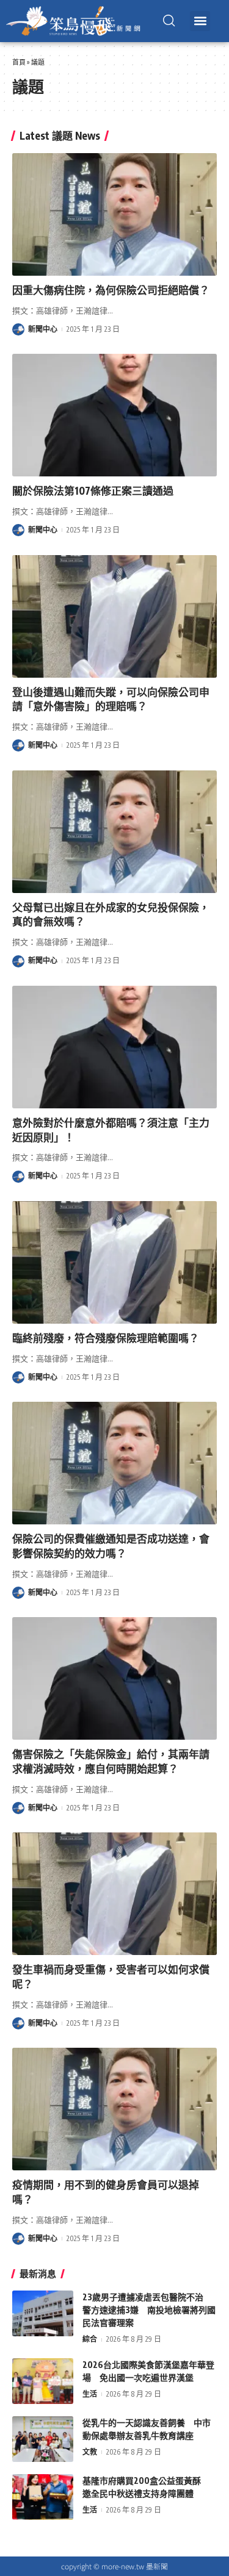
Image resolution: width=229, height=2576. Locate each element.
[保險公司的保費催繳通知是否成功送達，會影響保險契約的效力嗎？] (114, 1463)
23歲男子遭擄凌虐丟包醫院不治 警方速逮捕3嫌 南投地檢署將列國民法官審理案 (149, 2310)
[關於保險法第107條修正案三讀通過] (114, 415)
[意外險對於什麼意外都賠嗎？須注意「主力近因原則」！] (114, 1047)
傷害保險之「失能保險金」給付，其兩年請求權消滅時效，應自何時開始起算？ (111, 1761)
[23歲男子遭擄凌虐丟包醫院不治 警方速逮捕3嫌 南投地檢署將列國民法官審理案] (43, 2313)
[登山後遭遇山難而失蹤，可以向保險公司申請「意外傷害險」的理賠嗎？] (114, 616)
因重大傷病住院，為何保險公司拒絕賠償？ (111, 290)
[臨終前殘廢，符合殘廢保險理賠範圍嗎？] (114, 1262)
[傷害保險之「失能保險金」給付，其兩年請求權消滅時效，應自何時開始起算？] (114, 1678)
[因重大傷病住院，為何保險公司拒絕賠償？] (114, 214)
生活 (90, 2394)
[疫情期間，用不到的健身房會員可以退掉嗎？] (114, 2109)
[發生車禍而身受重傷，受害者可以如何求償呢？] (114, 1894)
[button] (200, 21)
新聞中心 (43, 329)
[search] (169, 21)
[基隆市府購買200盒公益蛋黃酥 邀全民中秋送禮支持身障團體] (43, 2497)
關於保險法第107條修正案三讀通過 (93, 490)
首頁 (19, 62)
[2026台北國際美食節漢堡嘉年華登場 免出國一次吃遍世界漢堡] (43, 2381)
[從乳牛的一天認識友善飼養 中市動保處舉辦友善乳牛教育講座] (43, 2439)
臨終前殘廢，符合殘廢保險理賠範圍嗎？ (106, 1338)
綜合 (90, 2339)
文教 (90, 2452)
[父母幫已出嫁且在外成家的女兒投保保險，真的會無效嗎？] (114, 832)
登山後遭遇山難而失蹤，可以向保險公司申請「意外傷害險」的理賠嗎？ (111, 699)
